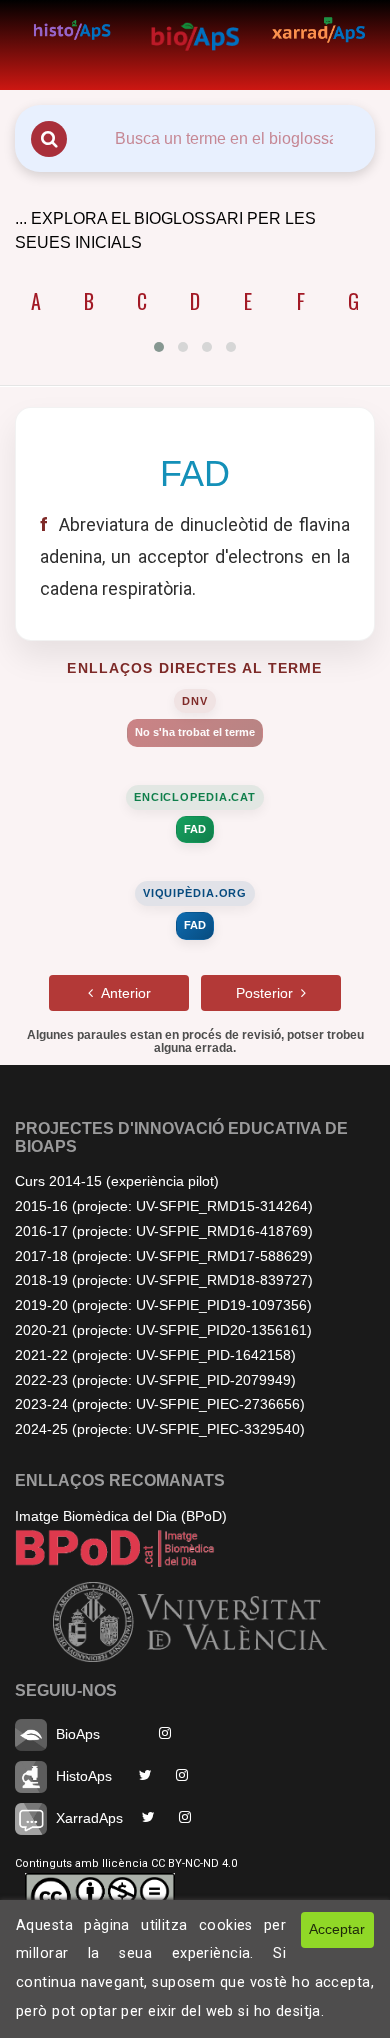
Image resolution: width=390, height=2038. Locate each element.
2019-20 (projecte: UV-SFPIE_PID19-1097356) (163, 1305)
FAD (195, 829)
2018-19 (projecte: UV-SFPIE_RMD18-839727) (164, 1280)
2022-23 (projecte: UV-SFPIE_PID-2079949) (155, 1380)
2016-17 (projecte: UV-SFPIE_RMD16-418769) (164, 1231)
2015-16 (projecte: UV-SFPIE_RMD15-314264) (164, 1206)
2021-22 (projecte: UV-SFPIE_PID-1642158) (155, 1355)
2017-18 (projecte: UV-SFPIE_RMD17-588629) (164, 1256)
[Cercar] (49, 139)
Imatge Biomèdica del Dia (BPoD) (121, 1516)
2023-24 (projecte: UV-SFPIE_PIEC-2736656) (160, 1404)
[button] (159, 347)
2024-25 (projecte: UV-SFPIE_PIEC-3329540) (160, 1429)
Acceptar (337, 1929)
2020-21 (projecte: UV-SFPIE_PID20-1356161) (163, 1330)
